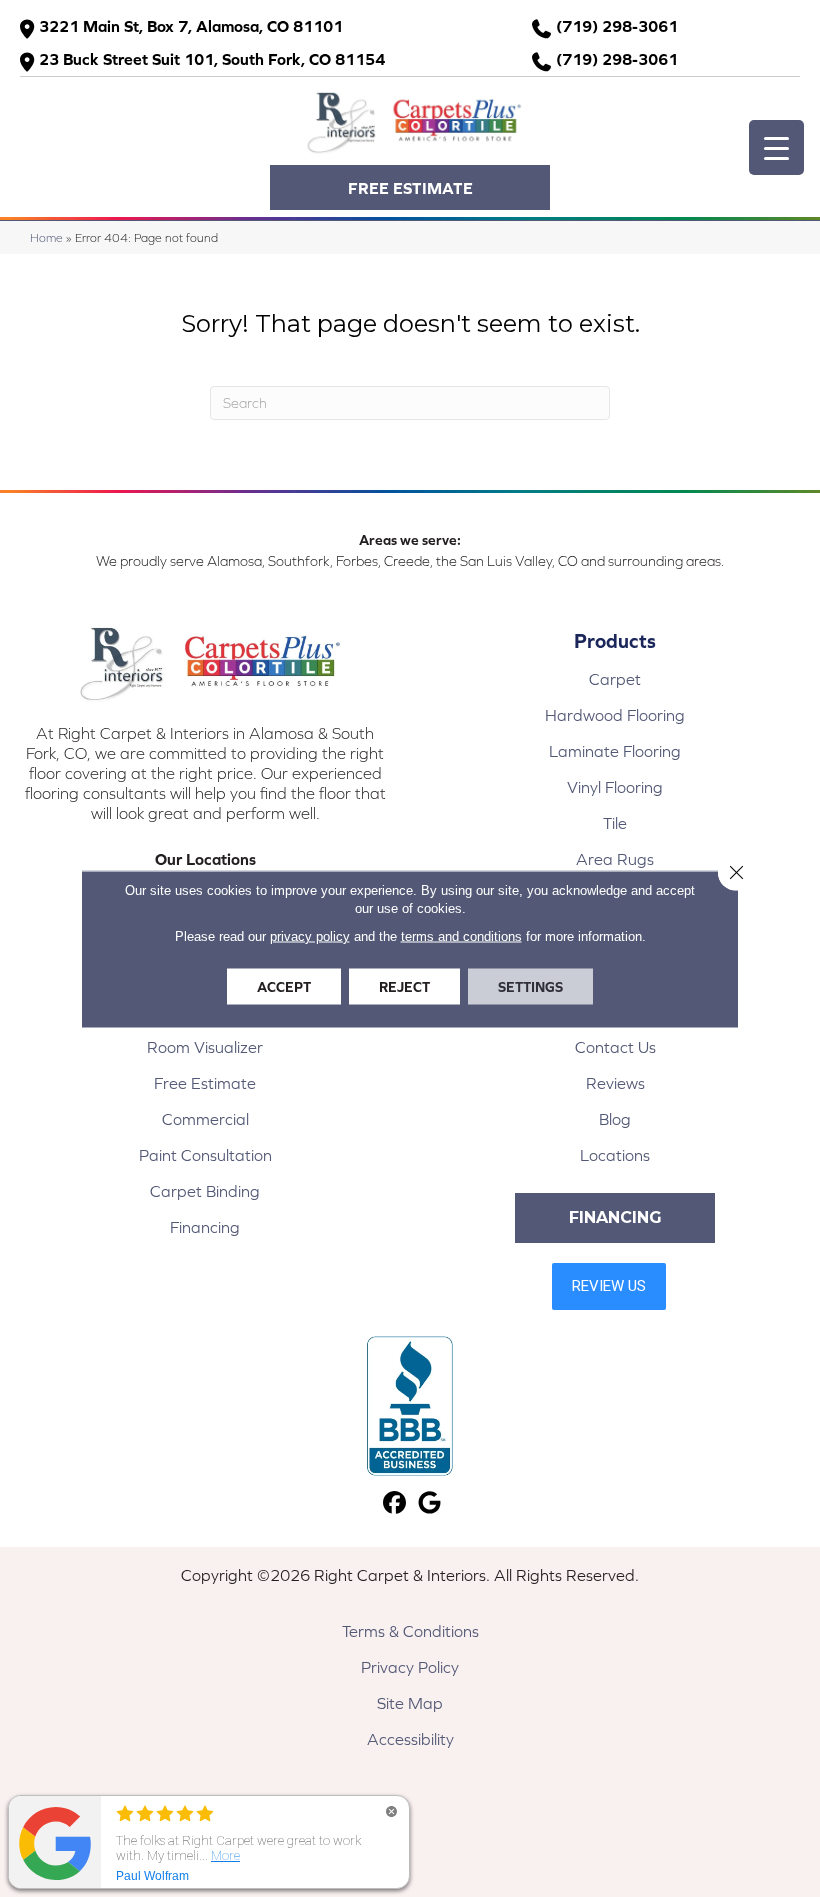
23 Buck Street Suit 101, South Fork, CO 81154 (212, 59)
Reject (404, 986)
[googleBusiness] (429, 1503)
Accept (284, 986)
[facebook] (394, 1503)
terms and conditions (461, 935)
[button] (410, 187)
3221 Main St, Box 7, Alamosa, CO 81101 (191, 26)
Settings (530, 986)
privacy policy (310, 935)
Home (46, 237)
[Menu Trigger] (776, 147)
